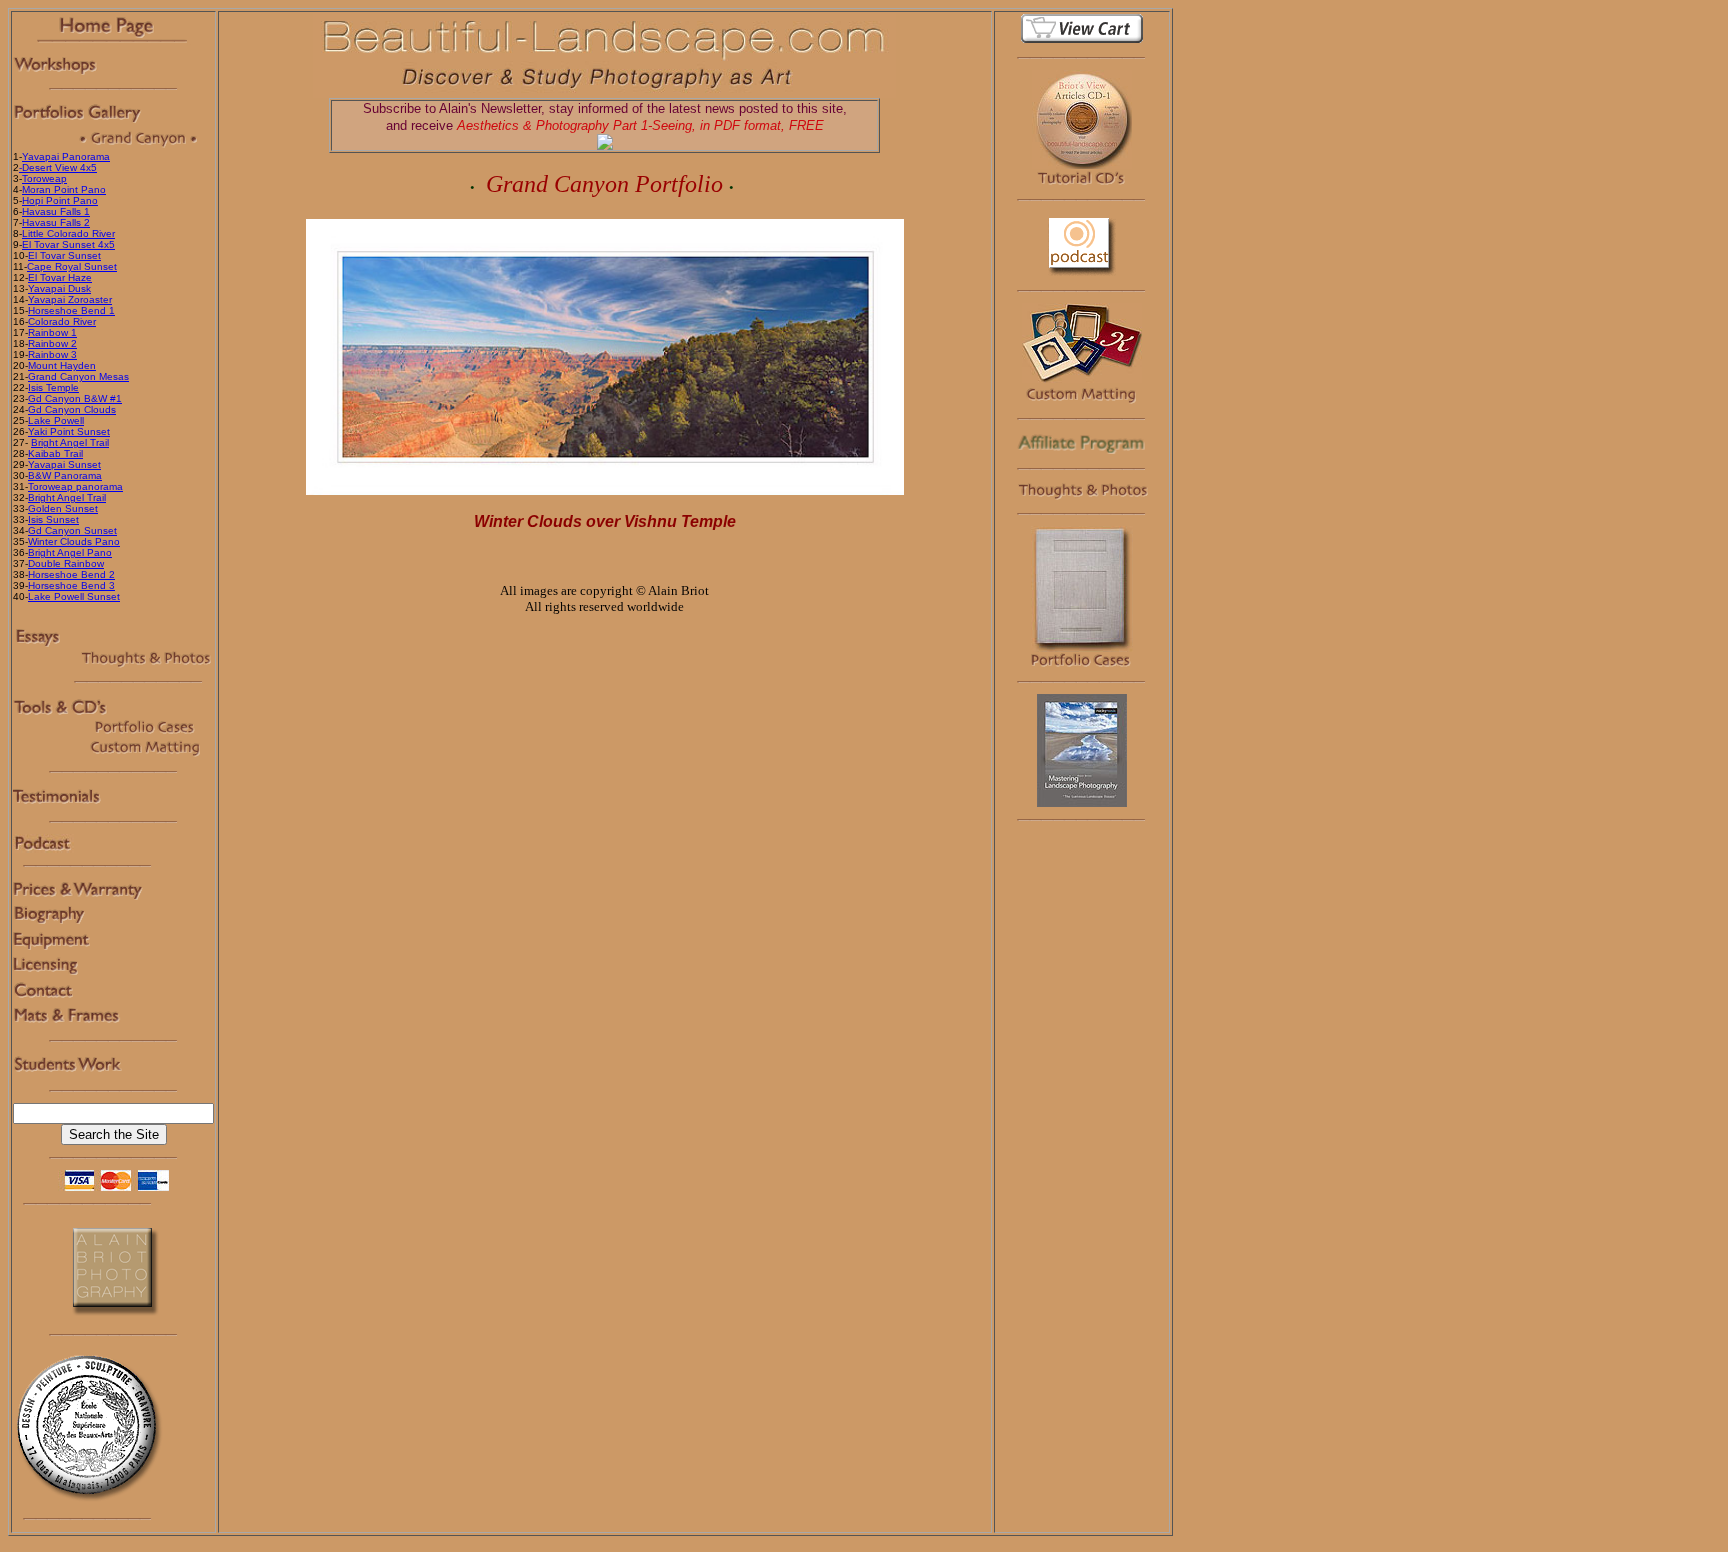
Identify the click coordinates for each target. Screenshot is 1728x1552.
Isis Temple (53, 387)
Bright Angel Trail (70, 442)
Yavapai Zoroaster (70, 299)
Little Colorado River (68, 233)
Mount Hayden (62, 365)
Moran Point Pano (64, 189)
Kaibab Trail (55, 453)
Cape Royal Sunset (72, 266)
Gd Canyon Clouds (72, 409)
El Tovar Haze (60, 277)
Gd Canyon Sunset (72, 530)
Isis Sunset (53, 519)
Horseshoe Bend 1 (71, 310)
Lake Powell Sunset (74, 596)
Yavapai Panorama (66, 156)
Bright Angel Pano (70, 552)
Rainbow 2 (52, 343)
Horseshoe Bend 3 (71, 585)
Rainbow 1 (52, 332)
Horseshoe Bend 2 (71, 574)
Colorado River (62, 321)
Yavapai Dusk (59, 288)
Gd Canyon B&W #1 (75, 398)
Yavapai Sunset (64, 464)
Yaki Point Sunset (69, 431)
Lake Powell (56, 420)
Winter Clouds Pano (74, 541)
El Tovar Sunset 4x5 (68, 244)
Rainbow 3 (52, 354)
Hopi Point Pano (60, 200)
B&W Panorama (65, 475)
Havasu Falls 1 (56, 211)
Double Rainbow (66, 563)
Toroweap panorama (75, 486)
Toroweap (44, 178)
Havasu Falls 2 (56, 222)
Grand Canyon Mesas (78, 376)
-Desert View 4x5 (58, 167)
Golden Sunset (63, 508)
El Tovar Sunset (64, 255)
